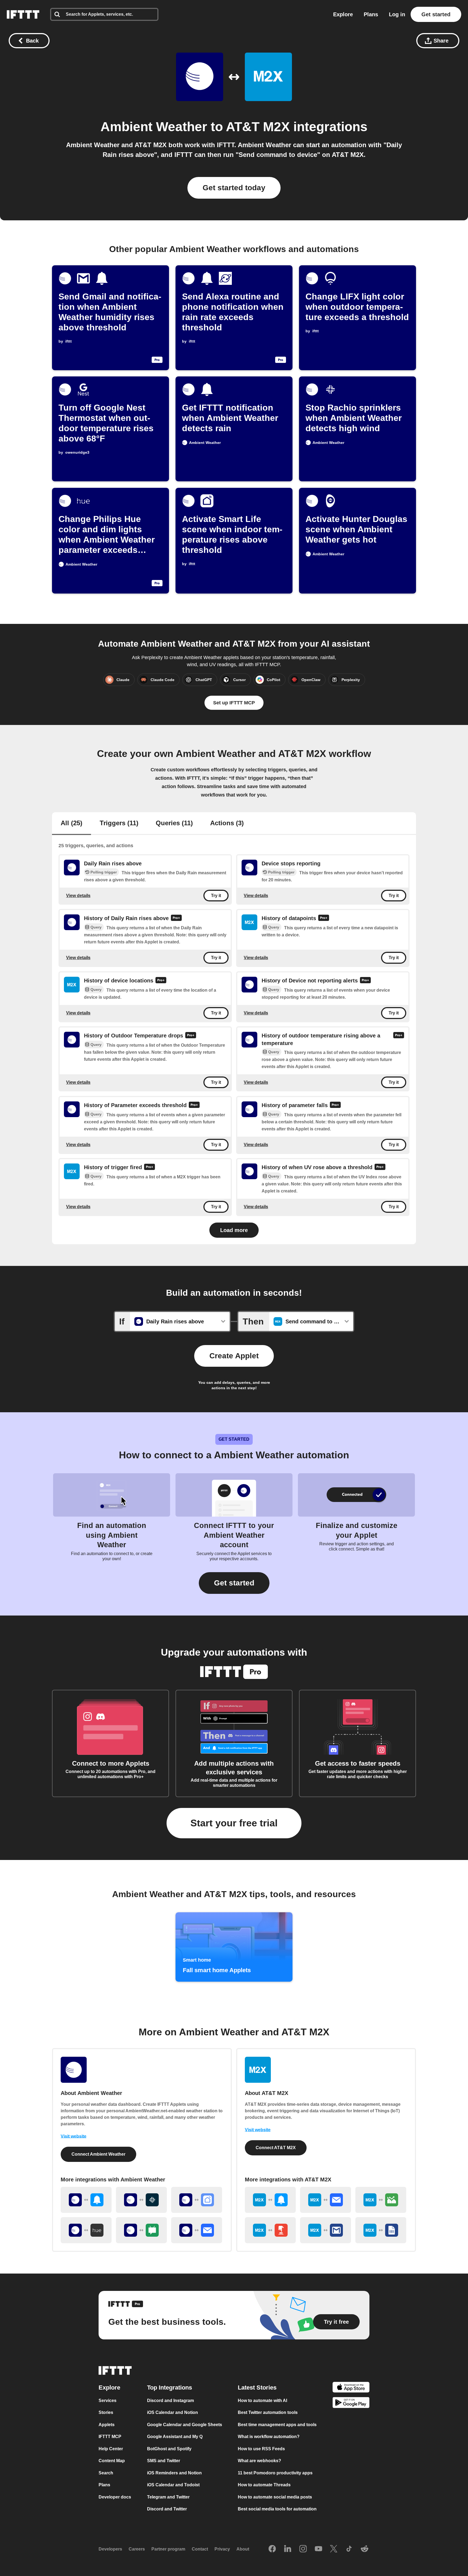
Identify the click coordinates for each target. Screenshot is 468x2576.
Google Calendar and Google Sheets (185, 2424)
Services (108, 2400)
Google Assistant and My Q (175, 2437)
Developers (110, 2549)
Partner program (168, 2549)
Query (96, 927)
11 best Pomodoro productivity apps (275, 2473)
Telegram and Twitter (168, 2497)
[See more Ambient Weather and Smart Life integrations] (197, 2200)
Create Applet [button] (234, 1356)
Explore (343, 14)
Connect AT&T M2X (276, 2148)
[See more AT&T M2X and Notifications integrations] (270, 2200)
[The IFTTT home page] (23, 14)
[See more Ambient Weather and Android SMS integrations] (141, 2230)
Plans (371, 14)
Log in (397, 14)
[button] (234, 1583)
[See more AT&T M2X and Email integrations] (326, 2200)
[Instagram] (303, 2549)
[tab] (71, 824)
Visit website (74, 2136)
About (243, 2549)
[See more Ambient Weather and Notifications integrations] (86, 2200)
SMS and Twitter (164, 2461)
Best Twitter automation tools (268, 2412)
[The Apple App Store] (351, 2388)
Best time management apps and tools (277, 2424)
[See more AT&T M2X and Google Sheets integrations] (381, 2230)
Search (106, 2473)
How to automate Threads (264, 2485)
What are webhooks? (259, 2461)
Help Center (111, 2448)
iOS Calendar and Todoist (173, 2485)
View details (78, 896)
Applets (107, 2424)
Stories (106, 2412)
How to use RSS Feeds (261, 2448)
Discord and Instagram (170, 2400)
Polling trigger (104, 872)
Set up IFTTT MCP (234, 703)
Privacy (222, 2549)
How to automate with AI (262, 2400)
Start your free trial (234, 1823)
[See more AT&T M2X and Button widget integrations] (270, 2230)
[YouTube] (318, 2549)
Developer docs (115, 2497)
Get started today (234, 188)
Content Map (112, 2461)
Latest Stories (257, 2387)
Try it (216, 896)
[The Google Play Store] (351, 2403)
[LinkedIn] (288, 2549)
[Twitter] (334, 2549)
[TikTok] (349, 2549)
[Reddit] (365, 2549)
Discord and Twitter (167, 2509)
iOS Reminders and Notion (174, 2473)
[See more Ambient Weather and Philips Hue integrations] (86, 2230)
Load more (234, 1230)
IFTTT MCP (110, 2437)
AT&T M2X (258, 127)
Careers (137, 2549)
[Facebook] (272, 2549)
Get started (436, 14)
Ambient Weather (154, 127)
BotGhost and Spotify (169, 2448)
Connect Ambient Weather (98, 2154)
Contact (200, 2549)
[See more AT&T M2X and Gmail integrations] (326, 2230)
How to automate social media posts (275, 2497)
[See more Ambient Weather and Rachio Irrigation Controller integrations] (141, 2200)
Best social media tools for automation (277, 2509)
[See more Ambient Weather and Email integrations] (197, 2230)
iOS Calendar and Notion (173, 2412)
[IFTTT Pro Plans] (176, 918)
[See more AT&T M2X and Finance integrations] (381, 2200)
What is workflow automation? (269, 2437)
